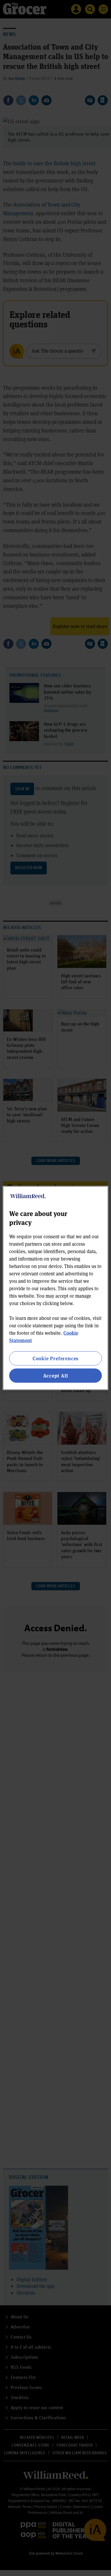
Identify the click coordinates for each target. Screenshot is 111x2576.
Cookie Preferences (55, 1358)
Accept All (56, 1376)
